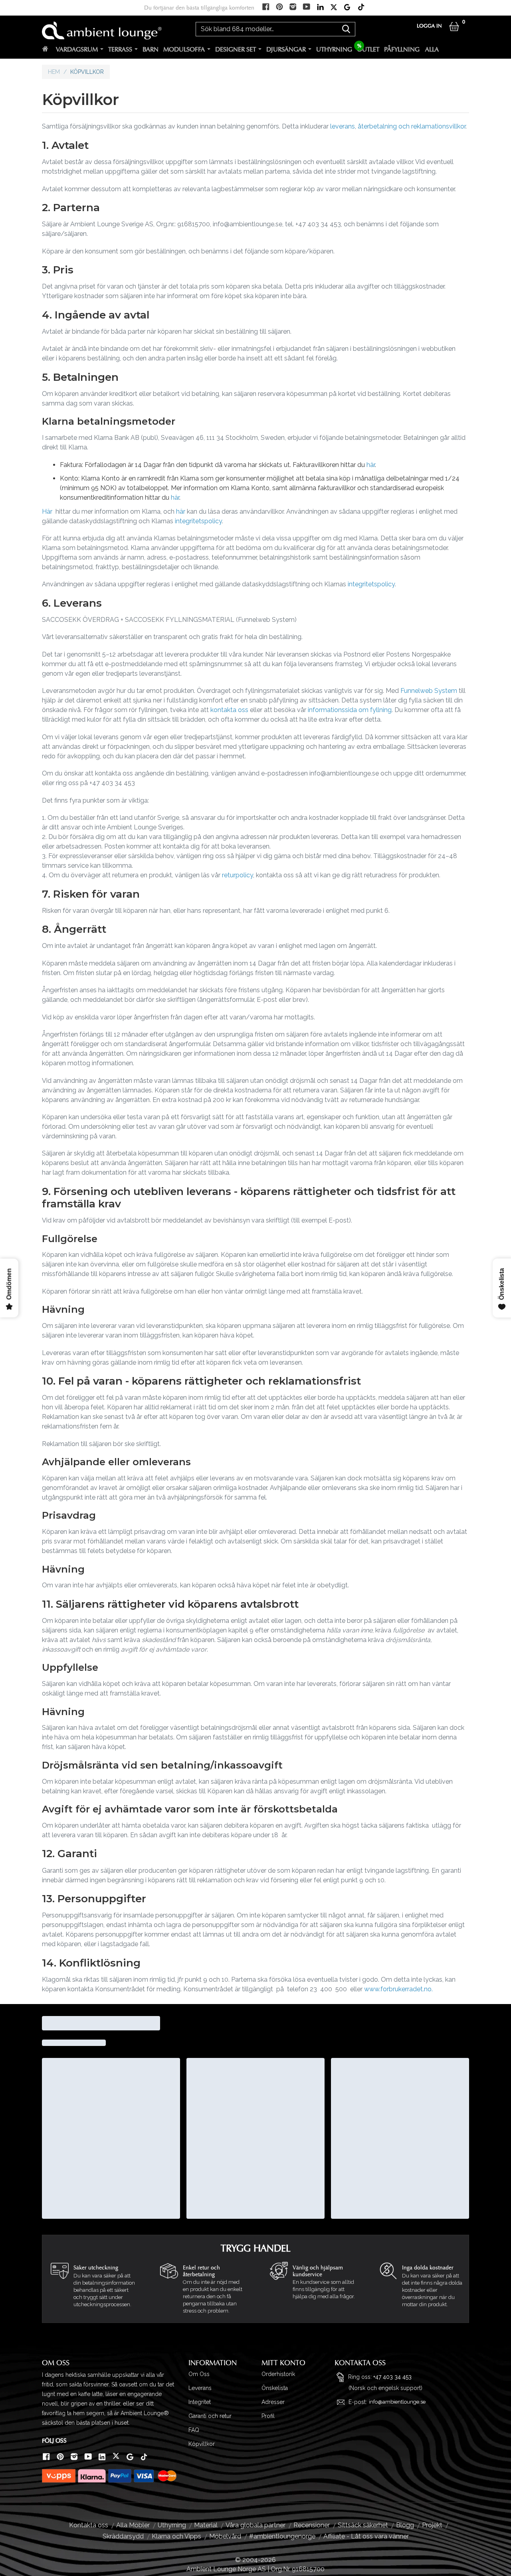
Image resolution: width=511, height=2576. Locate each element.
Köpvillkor (202, 2444)
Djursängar (286, 49)
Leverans (200, 2388)
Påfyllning (402, 49)
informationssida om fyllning (350, 710)
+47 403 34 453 (392, 2377)
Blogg (405, 2525)
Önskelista (275, 2388)
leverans (343, 126)
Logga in (429, 26)
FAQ (194, 2430)
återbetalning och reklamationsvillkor (412, 126)
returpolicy (238, 875)
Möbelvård (225, 2536)
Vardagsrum (77, 49)
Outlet (368, 49)
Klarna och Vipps (176, 2536)
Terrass (120, 49)
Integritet (200, 2402)
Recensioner (312, 2525)
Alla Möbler (133, 2525)
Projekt (432, 2525)
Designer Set (236, 49)
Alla (432, 49)
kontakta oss (229, 710)
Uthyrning (334, 49)
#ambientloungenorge (282, 2536)
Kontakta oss (89, 2525)
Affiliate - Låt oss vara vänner (366, 2536)
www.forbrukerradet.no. (398, 1989)
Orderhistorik (278, 2374)
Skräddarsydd (123, 2536)
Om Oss (199, 2374)
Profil (268, 2416)
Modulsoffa (184, 49)
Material (206, 2525)
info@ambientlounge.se (397, 2402)
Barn (151, 49)
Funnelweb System (430, 691)
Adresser (273, 2402)
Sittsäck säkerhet (363, 2525)
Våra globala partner (255, 2525)
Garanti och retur (210, 2416)
